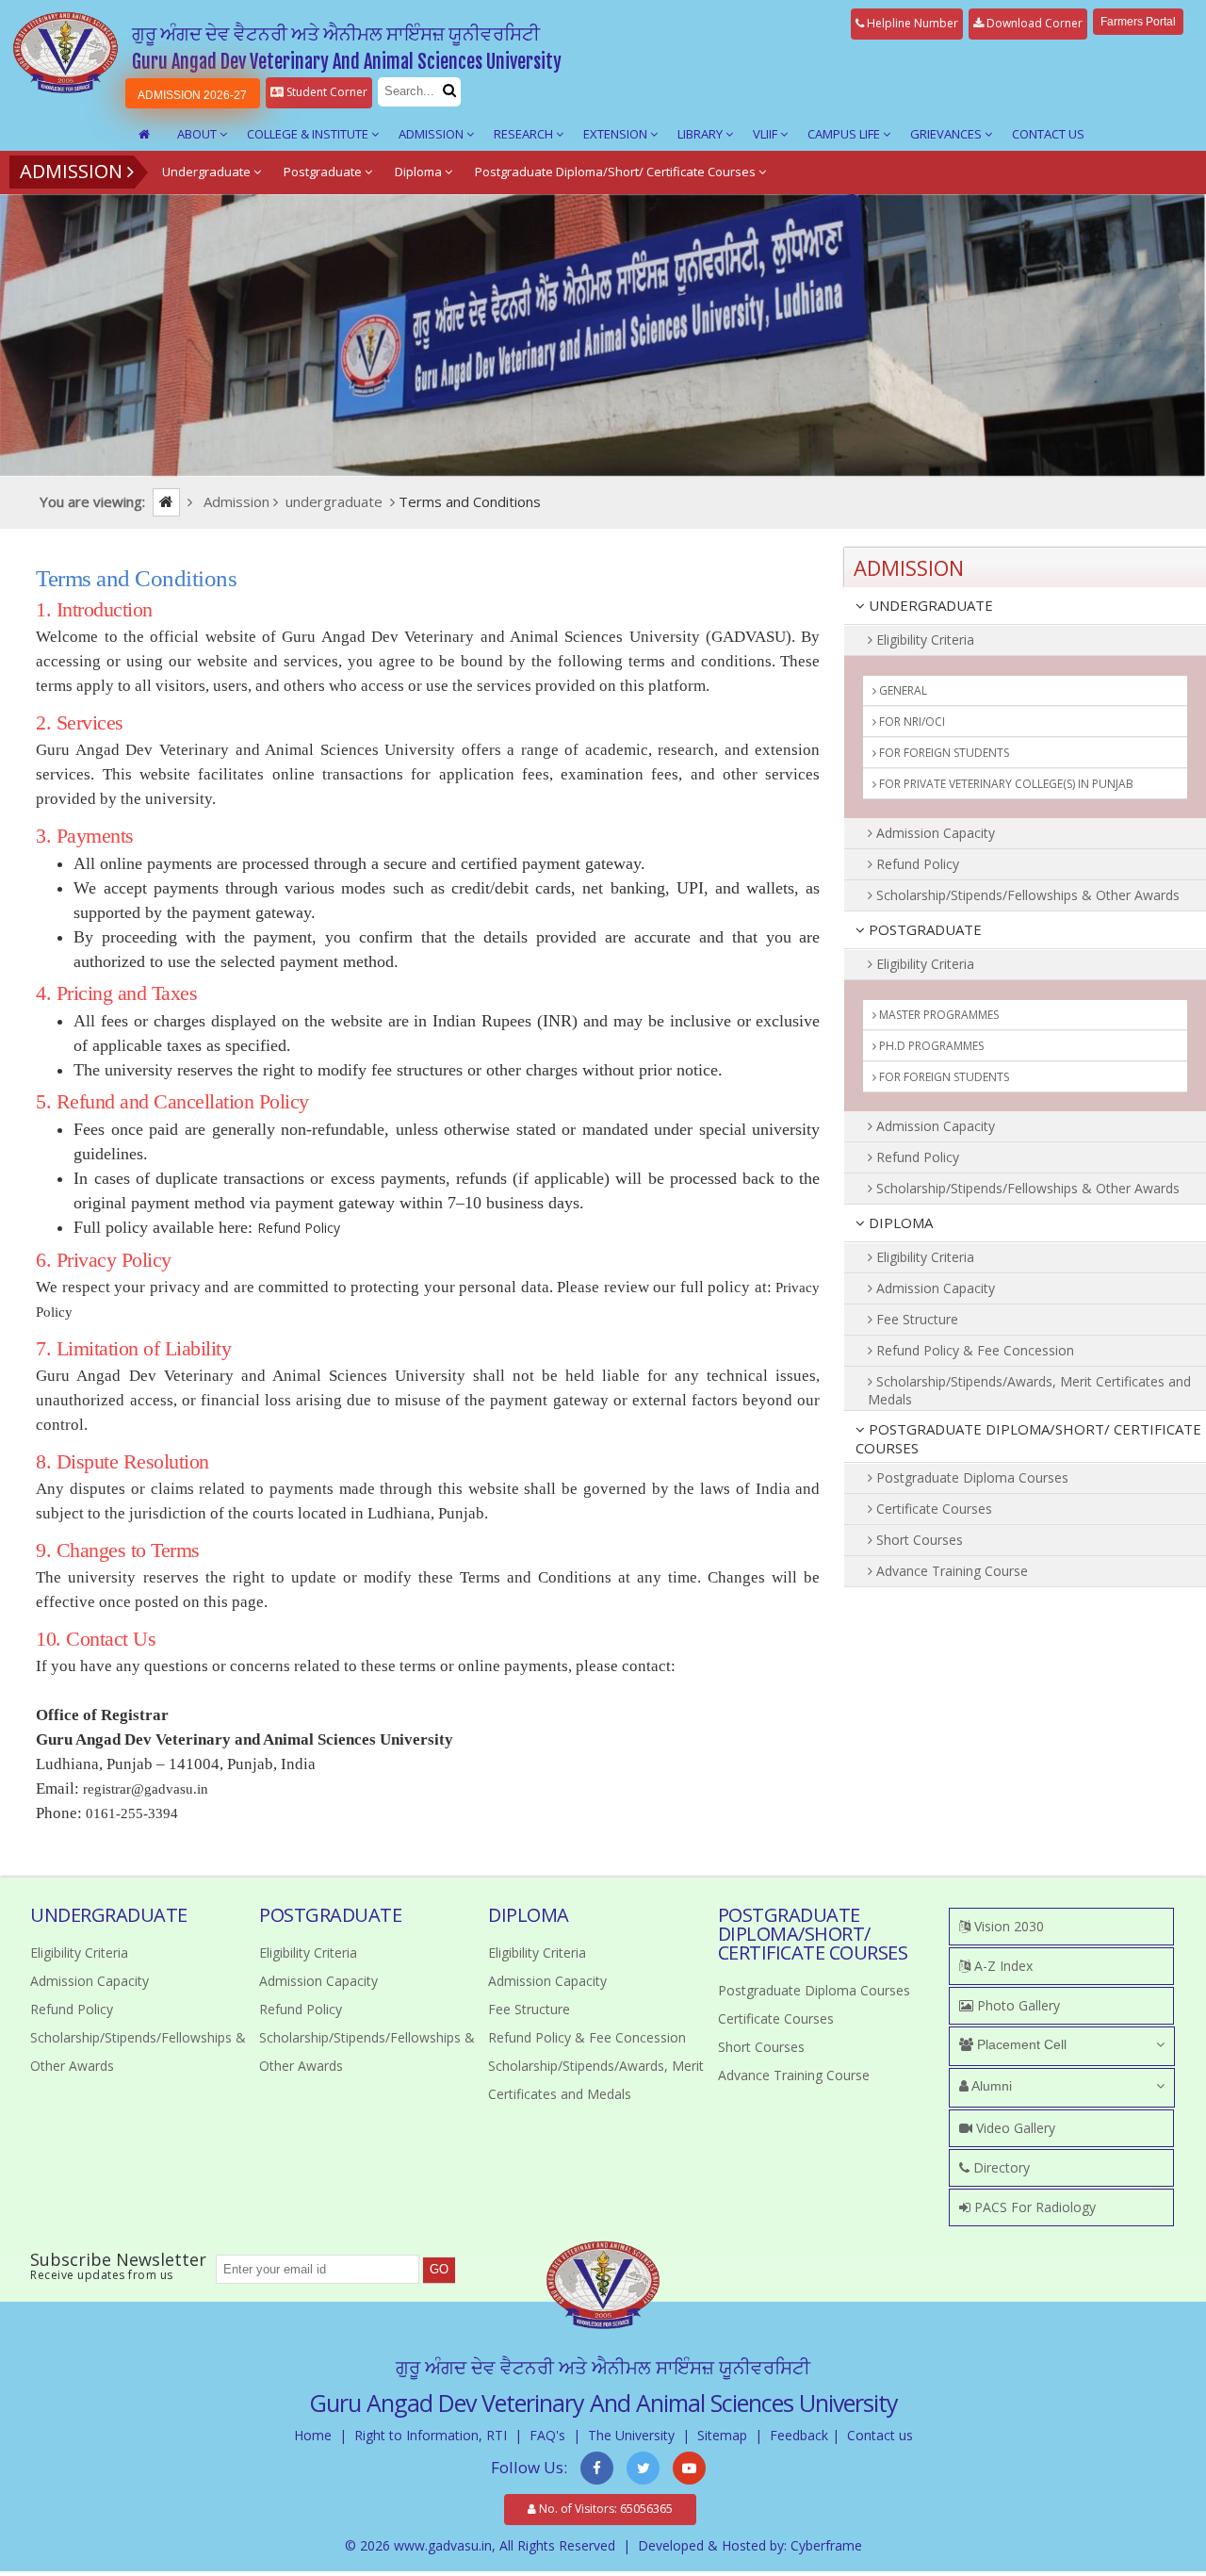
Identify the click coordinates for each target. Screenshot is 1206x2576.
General (902, 690)
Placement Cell (1020, 2044)
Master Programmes (937, 1015)
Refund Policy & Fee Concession (973, 1350)
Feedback (799, 2435)
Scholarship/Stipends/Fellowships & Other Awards (1026, 895)
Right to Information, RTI (431, 2435)
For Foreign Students (943, 753)
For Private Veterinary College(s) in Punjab (1005, 784)
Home (313, 2435)
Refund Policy (299, 1228)
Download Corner (1033, 23)
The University (631, 2435)
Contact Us (1048, 134)
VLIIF (766, 134)
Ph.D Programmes (930, 1046)
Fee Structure (915, 1319)
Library (701, 134)
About (198, 134)
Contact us (880, 2435)
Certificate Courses (932, 1509)
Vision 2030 (1007, 1926)
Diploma (420, 172)
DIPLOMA (899, 1222)
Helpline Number (911, 23)
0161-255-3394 (132, 1813)
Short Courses (918, 1540)
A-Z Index (1002, 1966)
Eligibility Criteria (923, 640)
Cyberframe (826, 2545)
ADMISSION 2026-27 (192, 95)
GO (439, 2269)
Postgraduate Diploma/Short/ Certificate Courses (617, 172)
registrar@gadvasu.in (146, 1789)
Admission (432, 134)
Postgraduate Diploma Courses (970, 1477)
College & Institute (309, 134)
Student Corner (326, 92)
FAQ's (547, 2435)
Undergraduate (208, 172)
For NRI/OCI (911, 722)
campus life (845, 134)
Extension (617, 134)
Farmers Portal (1138, 22)
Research (525, 134)
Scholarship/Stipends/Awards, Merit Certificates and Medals (1029, 1390)
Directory (1000, 2167)
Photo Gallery (1017, 2005)
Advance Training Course (950, 1571)
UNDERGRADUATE (929, 605)
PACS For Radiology (1033, 2207)
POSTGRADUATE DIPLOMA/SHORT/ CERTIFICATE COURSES (1028, 1438)
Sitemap (722, 2435)
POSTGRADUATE (923, 929)
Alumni (990, 2086)
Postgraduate (324, 172)
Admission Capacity (934, 833)
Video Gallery (1014, 2128)
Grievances (947, 134)
